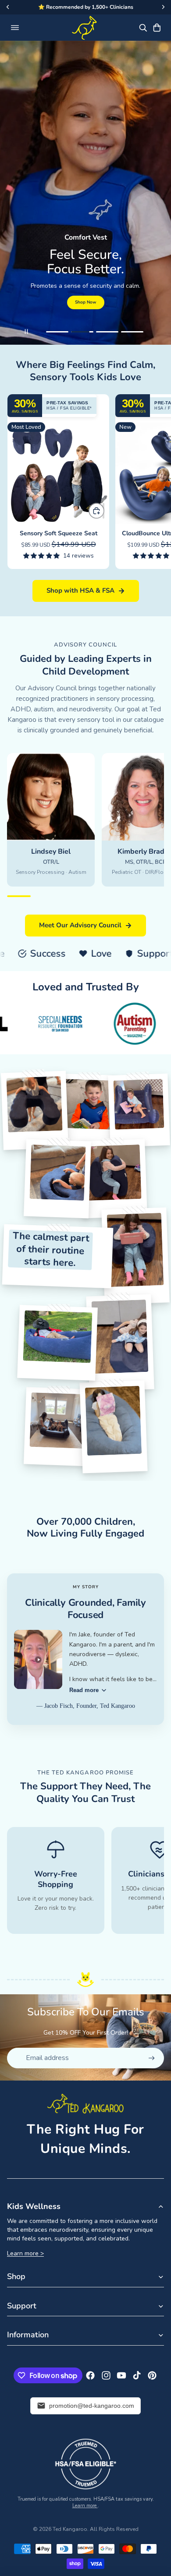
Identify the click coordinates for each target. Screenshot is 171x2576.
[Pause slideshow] (26, 332)
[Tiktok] (137, 2375)
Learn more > (25, 2253)
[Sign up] (152, 2058)
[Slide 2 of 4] (82, 332)
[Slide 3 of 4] (107, 332)
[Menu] (15, 28)
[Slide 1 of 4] (57, 332)
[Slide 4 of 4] (132, 332)
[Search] (143, 28)
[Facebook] (90, 2375)
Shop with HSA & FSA (80, 590)
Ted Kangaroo (70, 2529)
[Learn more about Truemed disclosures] (85, 2464)
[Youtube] (121, 2375)
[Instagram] (106, 2375)
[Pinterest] (152, 2375)
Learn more (85, 2506)
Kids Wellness (34, 2206)
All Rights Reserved (114, 2529)
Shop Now (86, 302)
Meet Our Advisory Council (80, 925)
